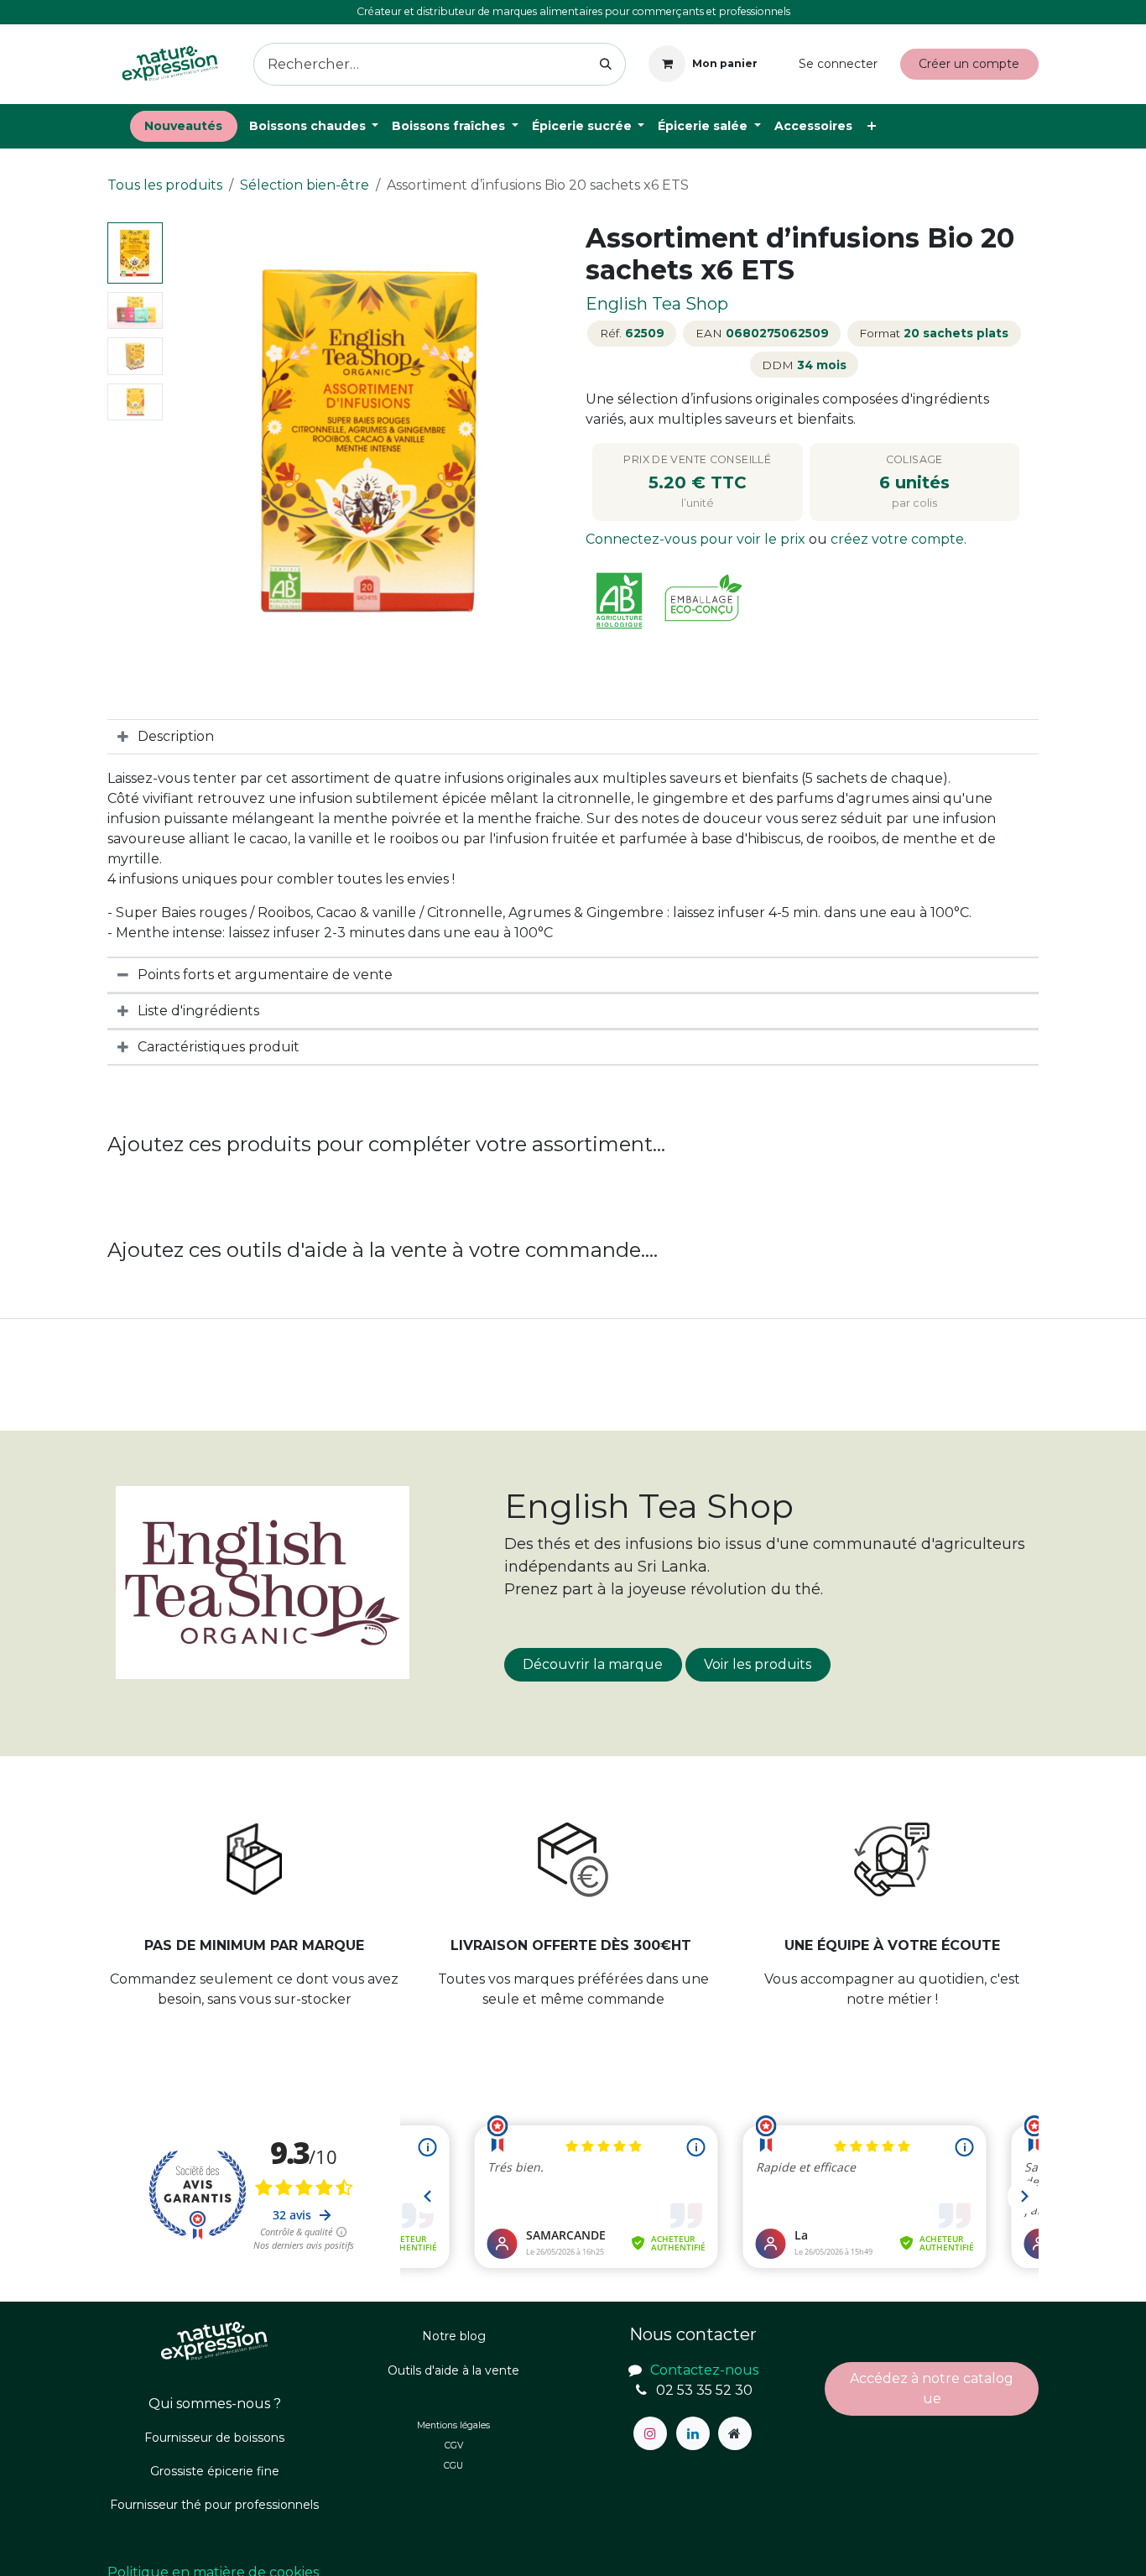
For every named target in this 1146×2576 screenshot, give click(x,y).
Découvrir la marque (593, 1664)
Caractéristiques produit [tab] (219, 1047)
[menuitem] (184, 126)
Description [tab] (176, 736)
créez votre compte (897, 539)
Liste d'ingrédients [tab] (198, 1011)
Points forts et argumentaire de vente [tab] (265, 975)
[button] (190, 441)
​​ (932, 2388)
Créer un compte (969, 64)
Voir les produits (758, 1664)
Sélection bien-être (305, 185)
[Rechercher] (606, 64)
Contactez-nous (972, 126)
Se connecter (838, 64)
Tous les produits (165, 185)
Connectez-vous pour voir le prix (697, 539)
